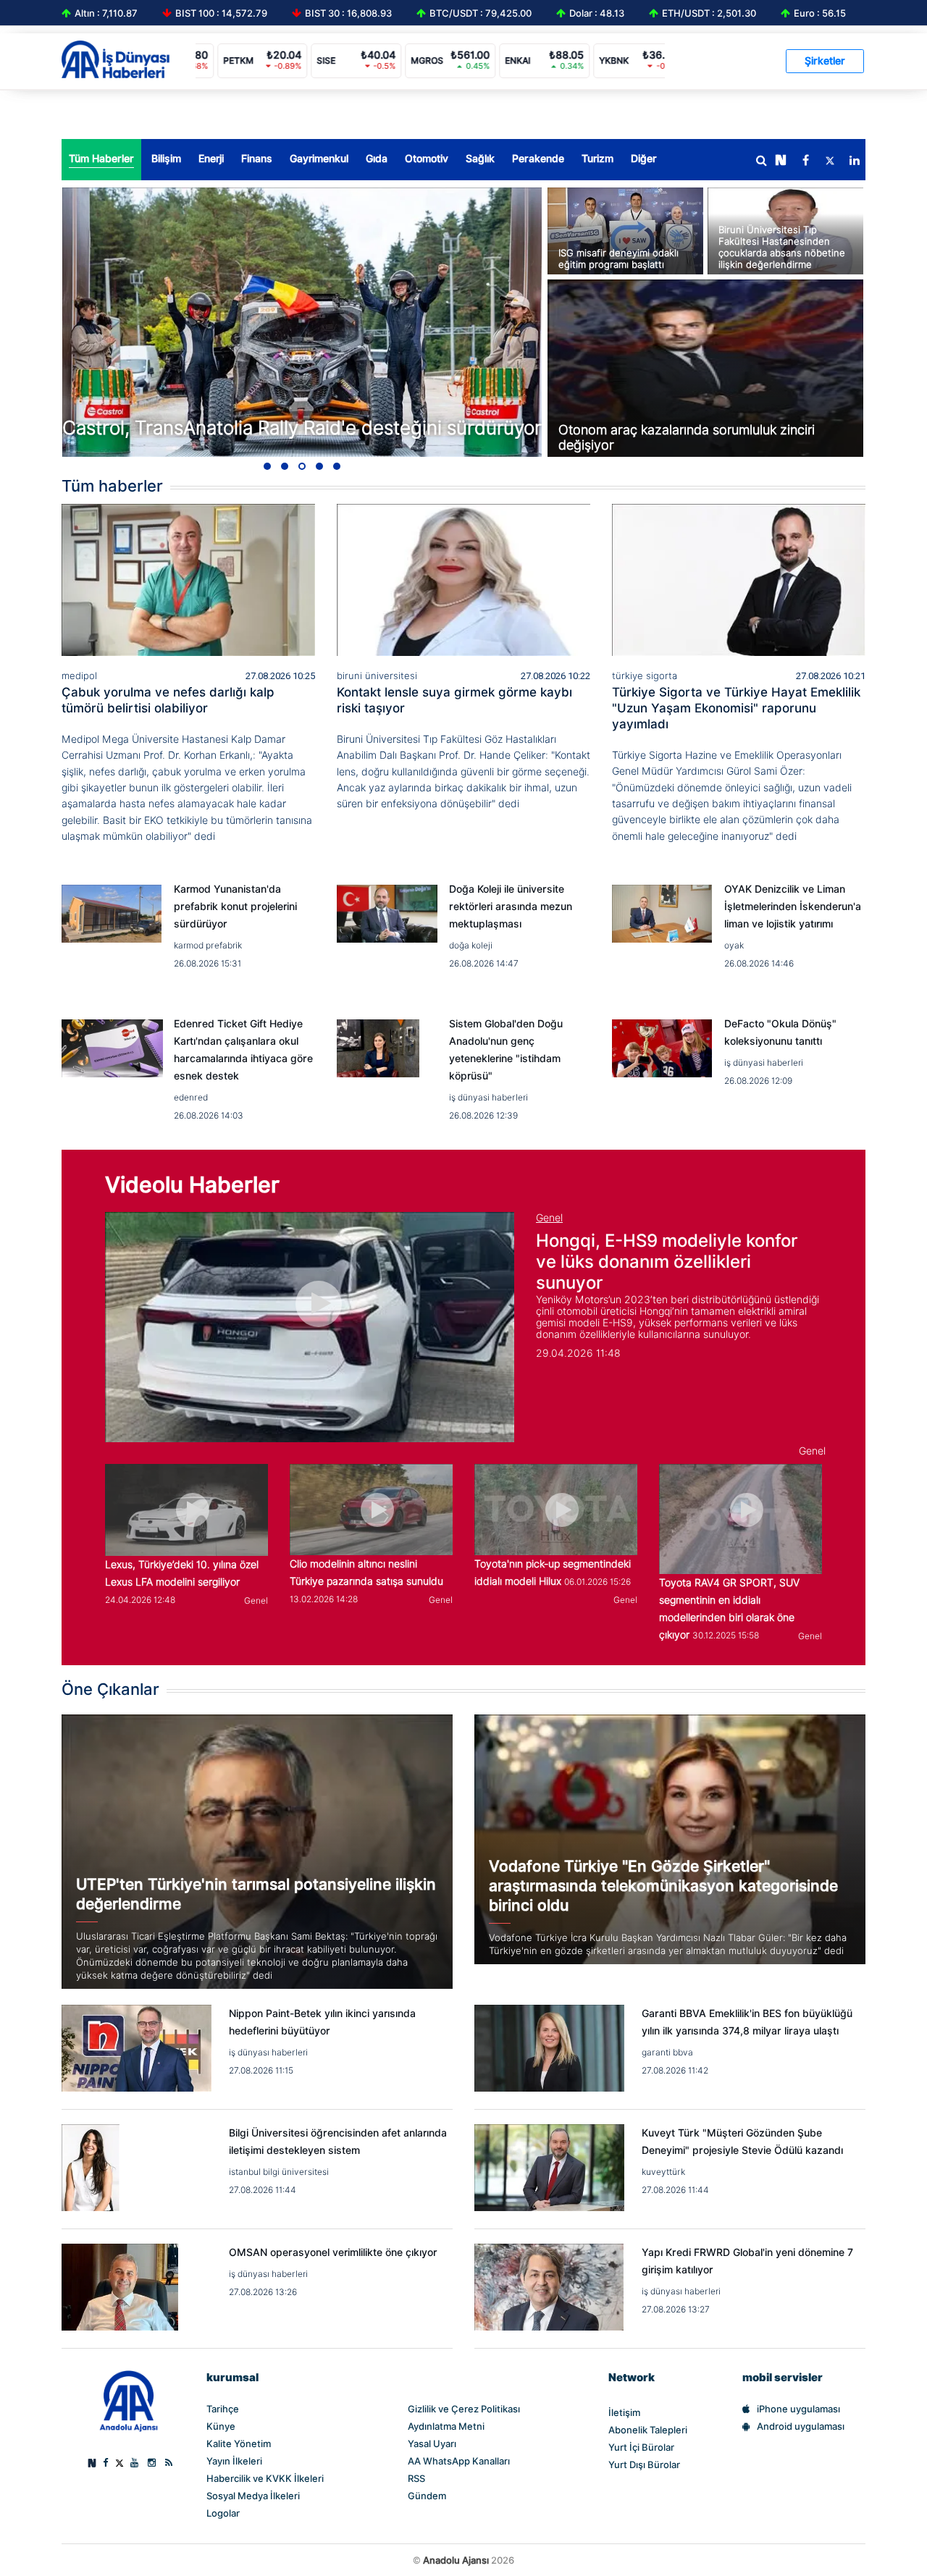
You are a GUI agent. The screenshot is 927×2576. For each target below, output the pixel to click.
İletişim (624, 2412)
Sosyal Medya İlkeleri (253, 2496)
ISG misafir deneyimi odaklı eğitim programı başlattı (618, 258)
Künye (221, 2426)
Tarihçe (223, 2409)
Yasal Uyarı (432, 2444)
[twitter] (830, 161)
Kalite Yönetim (239, 2444)
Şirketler (825, 61)
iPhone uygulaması (798, 2409)
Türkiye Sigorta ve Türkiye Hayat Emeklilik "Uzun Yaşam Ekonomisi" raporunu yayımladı (736, 708)
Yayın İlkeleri (234, 2461)
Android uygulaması (801, 2426)
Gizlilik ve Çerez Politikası (464, 2409)
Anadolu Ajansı (456, 2560)
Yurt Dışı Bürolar (644, 2465)
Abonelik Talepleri (648, 2430)
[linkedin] (855, 161)
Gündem (427, 2496)
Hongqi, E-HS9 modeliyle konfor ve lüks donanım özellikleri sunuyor (667, 1262)
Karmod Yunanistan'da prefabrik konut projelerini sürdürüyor (235, 906)
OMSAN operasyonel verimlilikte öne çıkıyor (333, 2252)
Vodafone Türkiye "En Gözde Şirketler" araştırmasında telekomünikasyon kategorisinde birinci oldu (663, 1886)
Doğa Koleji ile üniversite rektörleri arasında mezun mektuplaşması (511, 906)
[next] (781, 161)
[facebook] (805, 161)
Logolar (223, 2513)
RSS (416, 2478)
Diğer (644, 159)
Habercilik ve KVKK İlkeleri (265, 2478)
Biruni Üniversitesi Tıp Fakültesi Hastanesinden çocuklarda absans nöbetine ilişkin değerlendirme (782, 247)
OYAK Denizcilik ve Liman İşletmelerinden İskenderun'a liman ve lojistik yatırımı (793, 906)
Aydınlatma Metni (446, 2426)
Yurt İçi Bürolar (641, 2447)
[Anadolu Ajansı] (129, 2401)
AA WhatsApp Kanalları (459, 2461)
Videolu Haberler (192, 1184)
